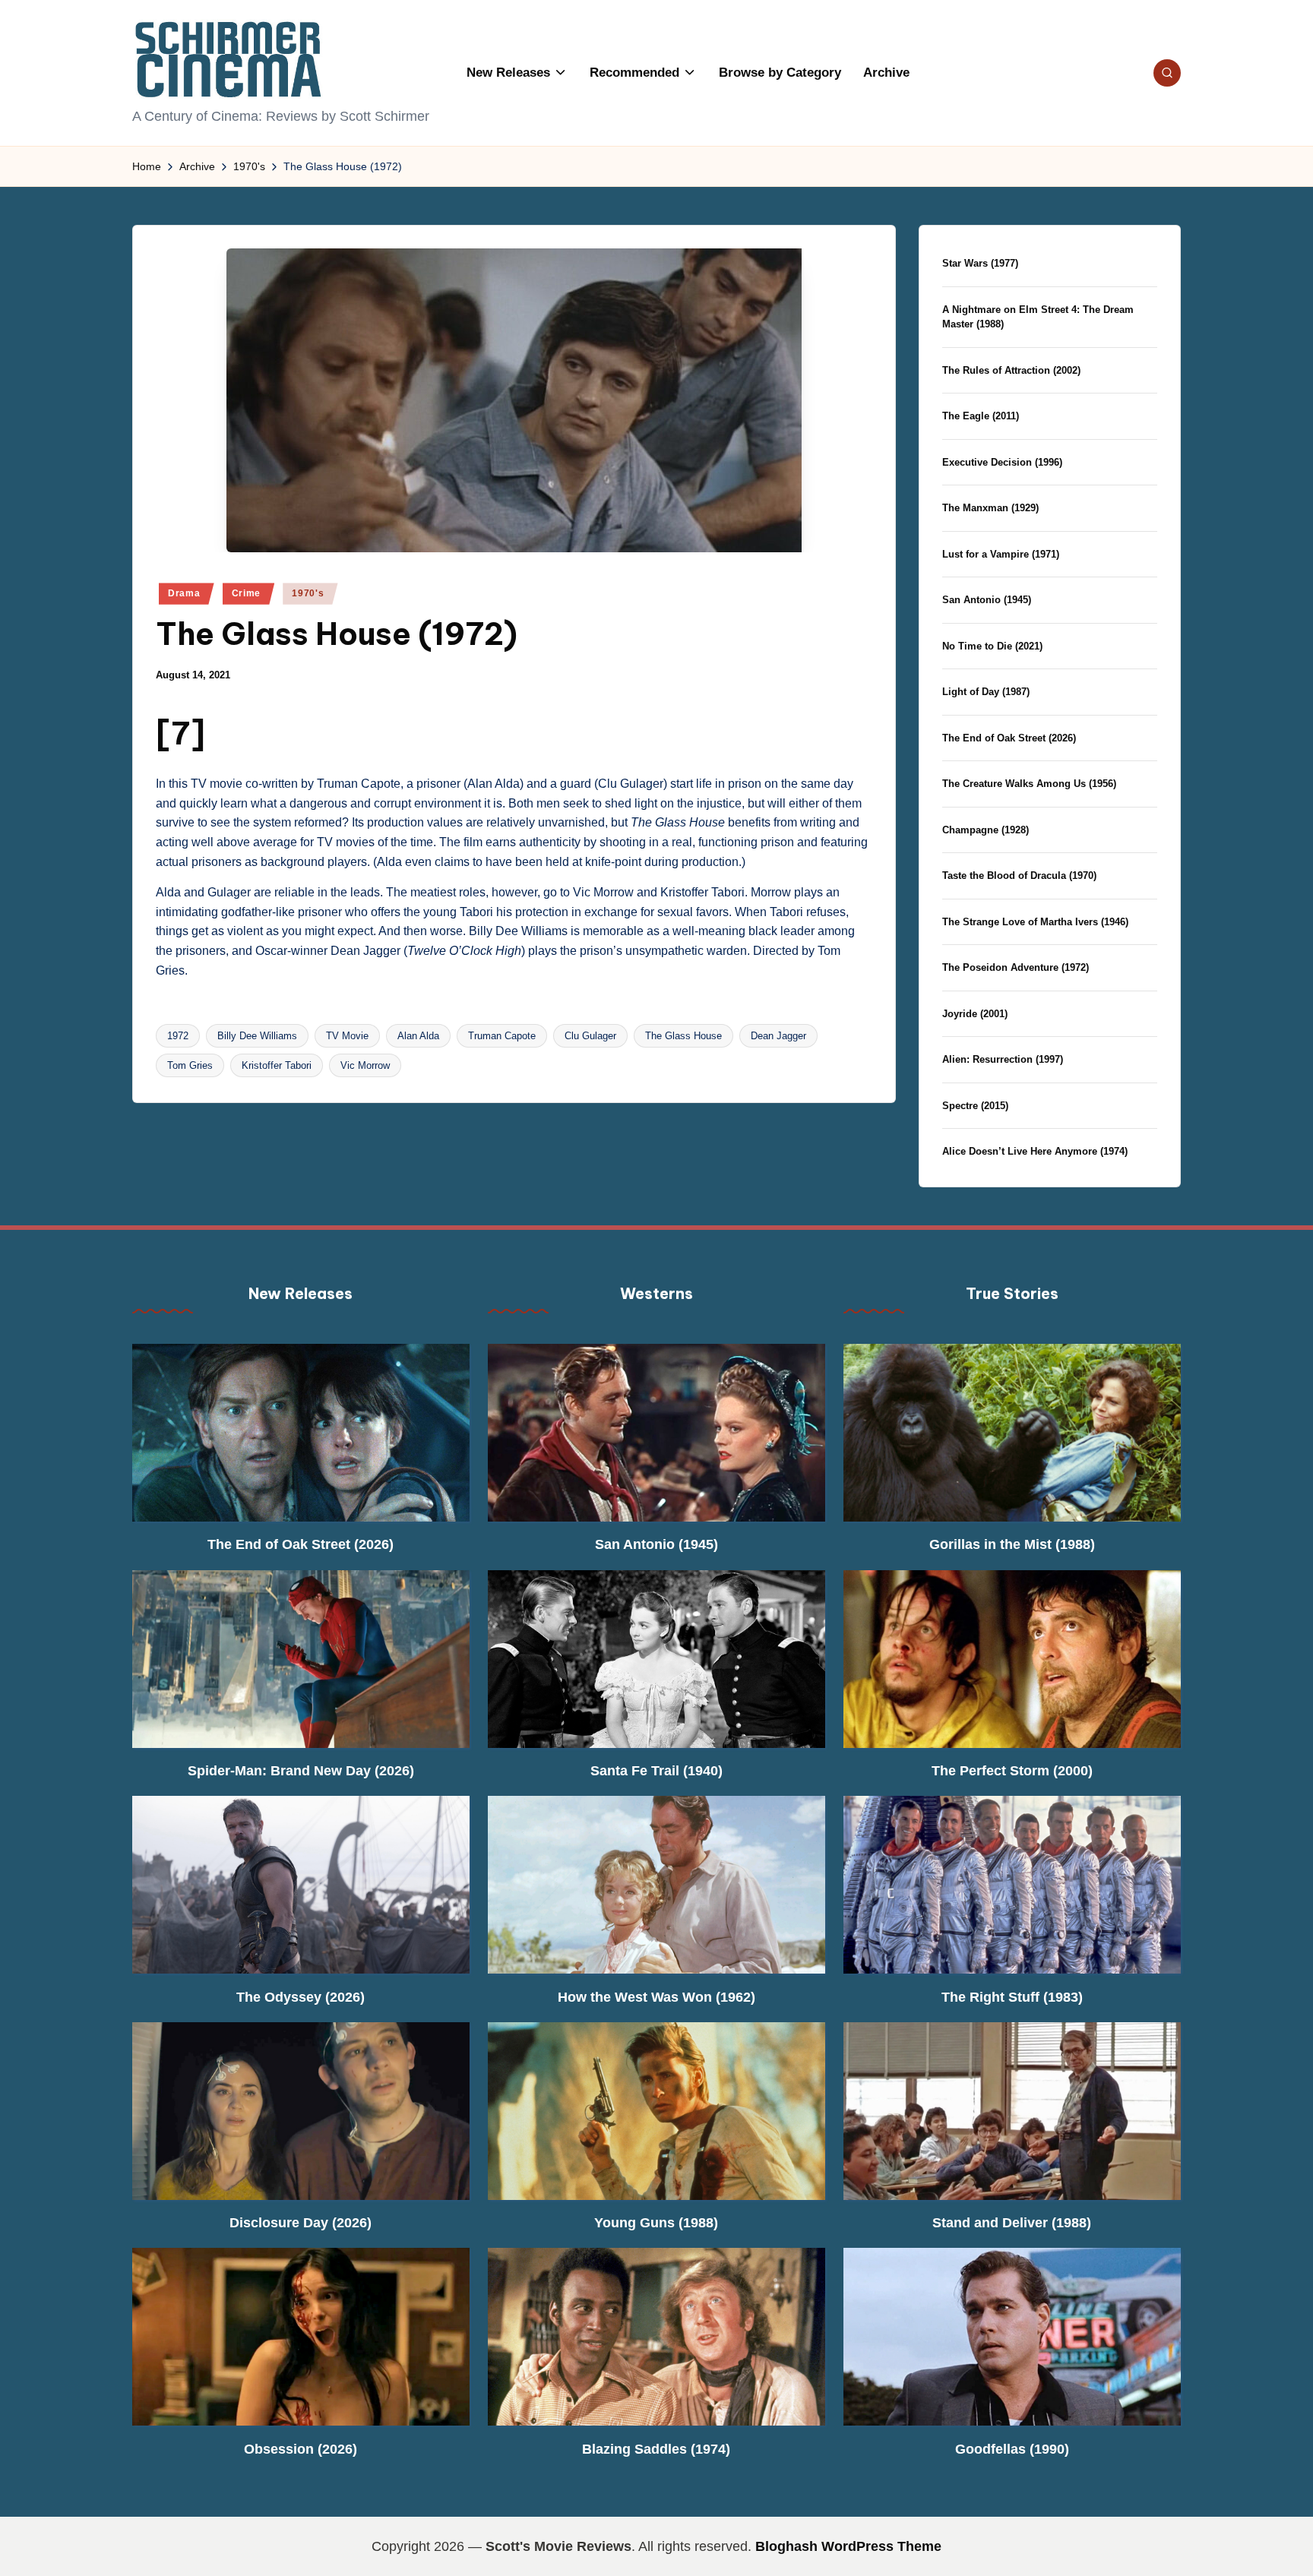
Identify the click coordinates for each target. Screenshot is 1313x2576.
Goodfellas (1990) (1012, 2449)
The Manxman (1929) (990, 508)
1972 (178, 1036)
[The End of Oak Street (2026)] (301, 1433)
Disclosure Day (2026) (301, 2223)
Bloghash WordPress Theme (848, 2546)
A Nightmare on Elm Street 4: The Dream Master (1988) (1038, 317)
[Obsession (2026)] (301, 2337)
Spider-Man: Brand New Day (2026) (301, 1771)
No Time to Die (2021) (992, 646)
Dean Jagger (778, 1036)
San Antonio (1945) (987, 600)
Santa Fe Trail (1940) (656, 1771)
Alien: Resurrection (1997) (1003, 1059)
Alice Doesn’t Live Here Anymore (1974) (1035, 1151)
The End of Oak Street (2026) (1009, 738)
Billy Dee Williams (257, 1036)
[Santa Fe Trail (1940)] (656, 1659)
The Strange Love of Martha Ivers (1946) (1035, 922)
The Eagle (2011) (981, 416)
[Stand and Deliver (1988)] (1012, 2111)
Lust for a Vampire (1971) (1001, 554)
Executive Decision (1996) (1002, 462)
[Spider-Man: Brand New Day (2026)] (301, 1659)
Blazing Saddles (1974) (656, 2449)
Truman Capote (502, 1036)
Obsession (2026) (301, 2449)
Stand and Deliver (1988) (1012, 2223)
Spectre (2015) (975, 1106)
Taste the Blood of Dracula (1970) (1019, 876)
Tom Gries (190, 1065)
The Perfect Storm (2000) (1012, 1771)
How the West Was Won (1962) (656, 1997)
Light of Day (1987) (986, 692)
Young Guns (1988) (656, 2223)
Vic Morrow (365, 1065)
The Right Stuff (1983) (1012, 1997)
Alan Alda (418, 1036)
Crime (247, 593)
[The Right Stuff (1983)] (1012, 1885)
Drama (184, 593)
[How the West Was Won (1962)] (656, 1885)
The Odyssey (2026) (301, 1997)
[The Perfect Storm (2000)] (1012, 1659)
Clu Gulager (590, 1036)
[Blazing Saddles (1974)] (656, 2337)
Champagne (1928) (986, 830)
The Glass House (683, 1036)
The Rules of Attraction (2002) (1011, 370)
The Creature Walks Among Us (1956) (1029, 784)
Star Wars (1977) (980, 263)
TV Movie (347, 1036)
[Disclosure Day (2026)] (301, 2111)
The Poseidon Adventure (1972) (1016, 967)
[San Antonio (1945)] (656, 1433)
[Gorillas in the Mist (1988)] (1012, 1433)
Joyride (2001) (975, 1014)
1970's (308, 593)
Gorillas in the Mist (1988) (1012, 1544)
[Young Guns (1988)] (656, 2111)
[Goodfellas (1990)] (1012, 2337)
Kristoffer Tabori (277, 1065)
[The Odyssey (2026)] (301, 1885)
